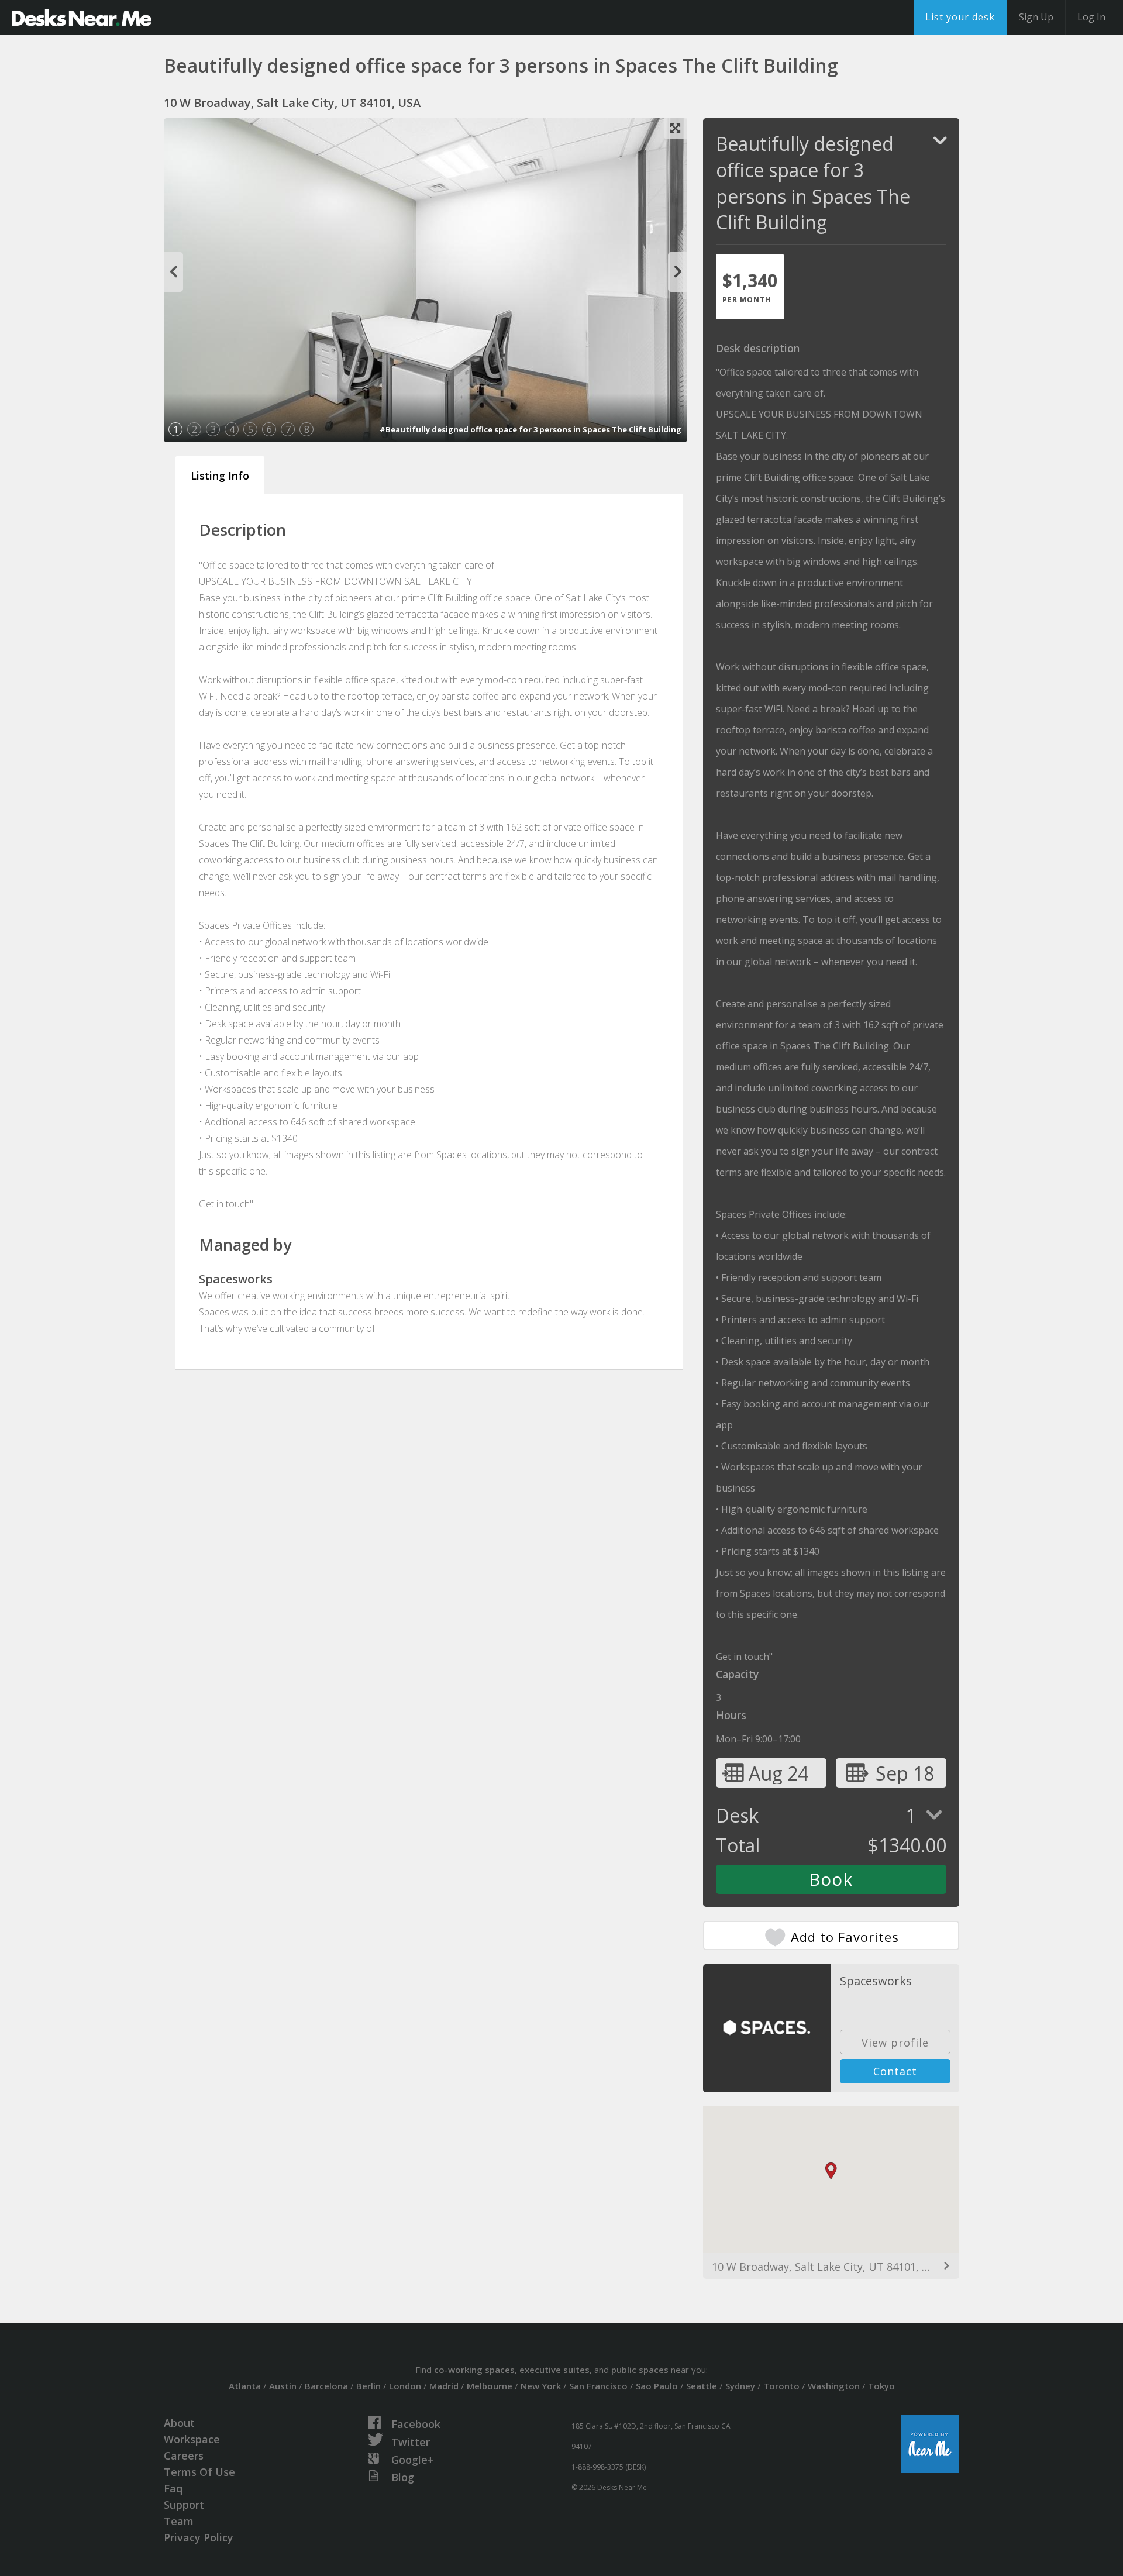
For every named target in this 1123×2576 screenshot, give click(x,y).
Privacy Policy (199, 2537)
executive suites (554, 2370)
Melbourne (490, 2386)
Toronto (781, 2386)
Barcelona (326, 2386)
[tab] (750, 287)
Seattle (702, 2386)
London (405, 2386)
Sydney (740, 2386)
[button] (831, 2171)
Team (179, 2521)
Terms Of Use (199, 2472)
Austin (283, 2386)
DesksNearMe (82, 18)
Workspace (192, 2439)
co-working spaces (474, 2370)
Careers (184, 2456)
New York (541, 2386)
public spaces (640, 2370)
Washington (834, 2386)
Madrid (444, 2386)
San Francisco (598, 2386)
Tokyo (881, 2386)
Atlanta (245, 2386)
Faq (173, 2488)
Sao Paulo (657, 2386)
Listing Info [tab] (220, 476)
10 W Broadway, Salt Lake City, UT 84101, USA (827, 2267)
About (179, 2423)
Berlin (368, 2386)
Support (184, 2505)
